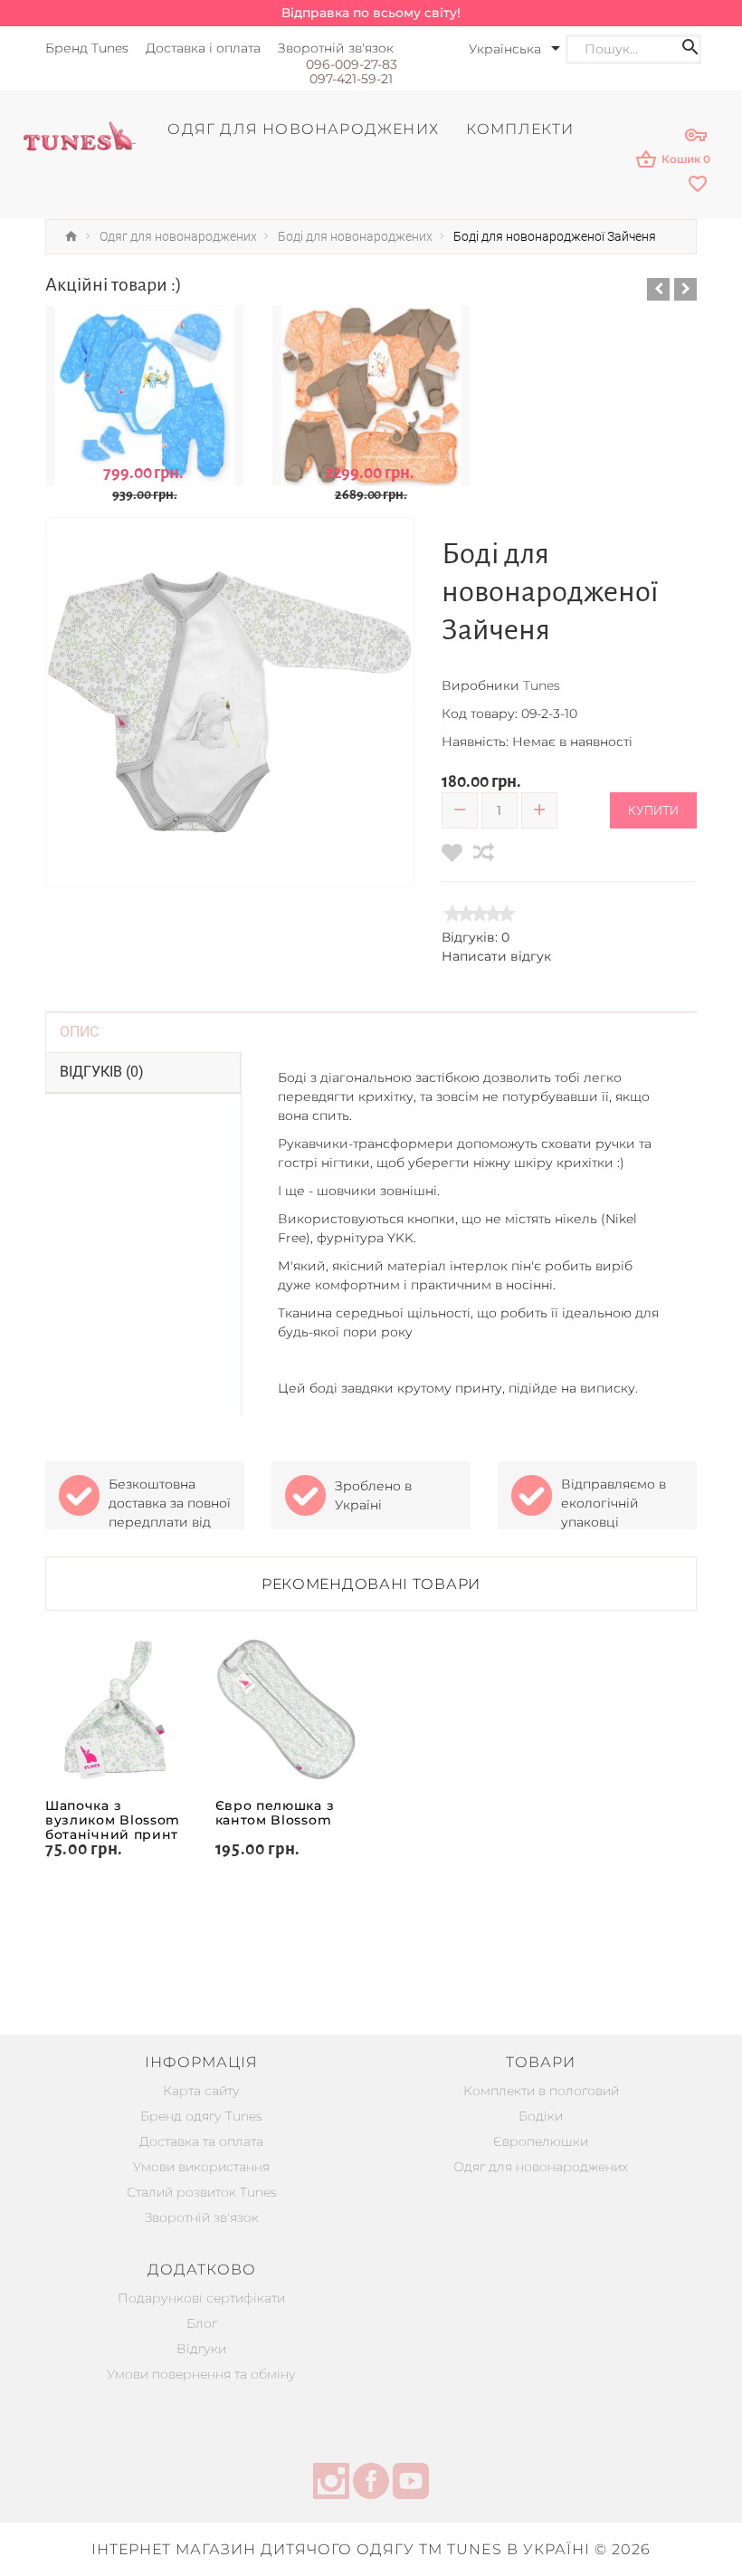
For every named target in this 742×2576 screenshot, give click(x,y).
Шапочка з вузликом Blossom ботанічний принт (113, 1820)
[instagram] (331, 2484)
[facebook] (371, 2484)
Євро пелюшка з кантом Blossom (275, 1813)
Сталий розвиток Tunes (202, 2192)
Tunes (542, 685)
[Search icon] (690, 49)
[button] (658, 289)
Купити (653, 810)
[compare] (484, 852)
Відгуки (201, 2349)
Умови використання (201, 2167)
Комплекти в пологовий (541, 2091)
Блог (202, 2323)
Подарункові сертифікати (201, 2298)
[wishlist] (699, 185)
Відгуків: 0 (476, 937)
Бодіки (541, 2116)
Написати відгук (496, 956)
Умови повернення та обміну (201, 2374)
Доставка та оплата (201, 2141)
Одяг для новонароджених (541, 2167)
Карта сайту (201, 2091)
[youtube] (411, 2484)
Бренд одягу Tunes (201, 2116)
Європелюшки (541, 2141)
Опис (79, 1032)
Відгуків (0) (102, 1072)
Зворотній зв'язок (202, 2217)
